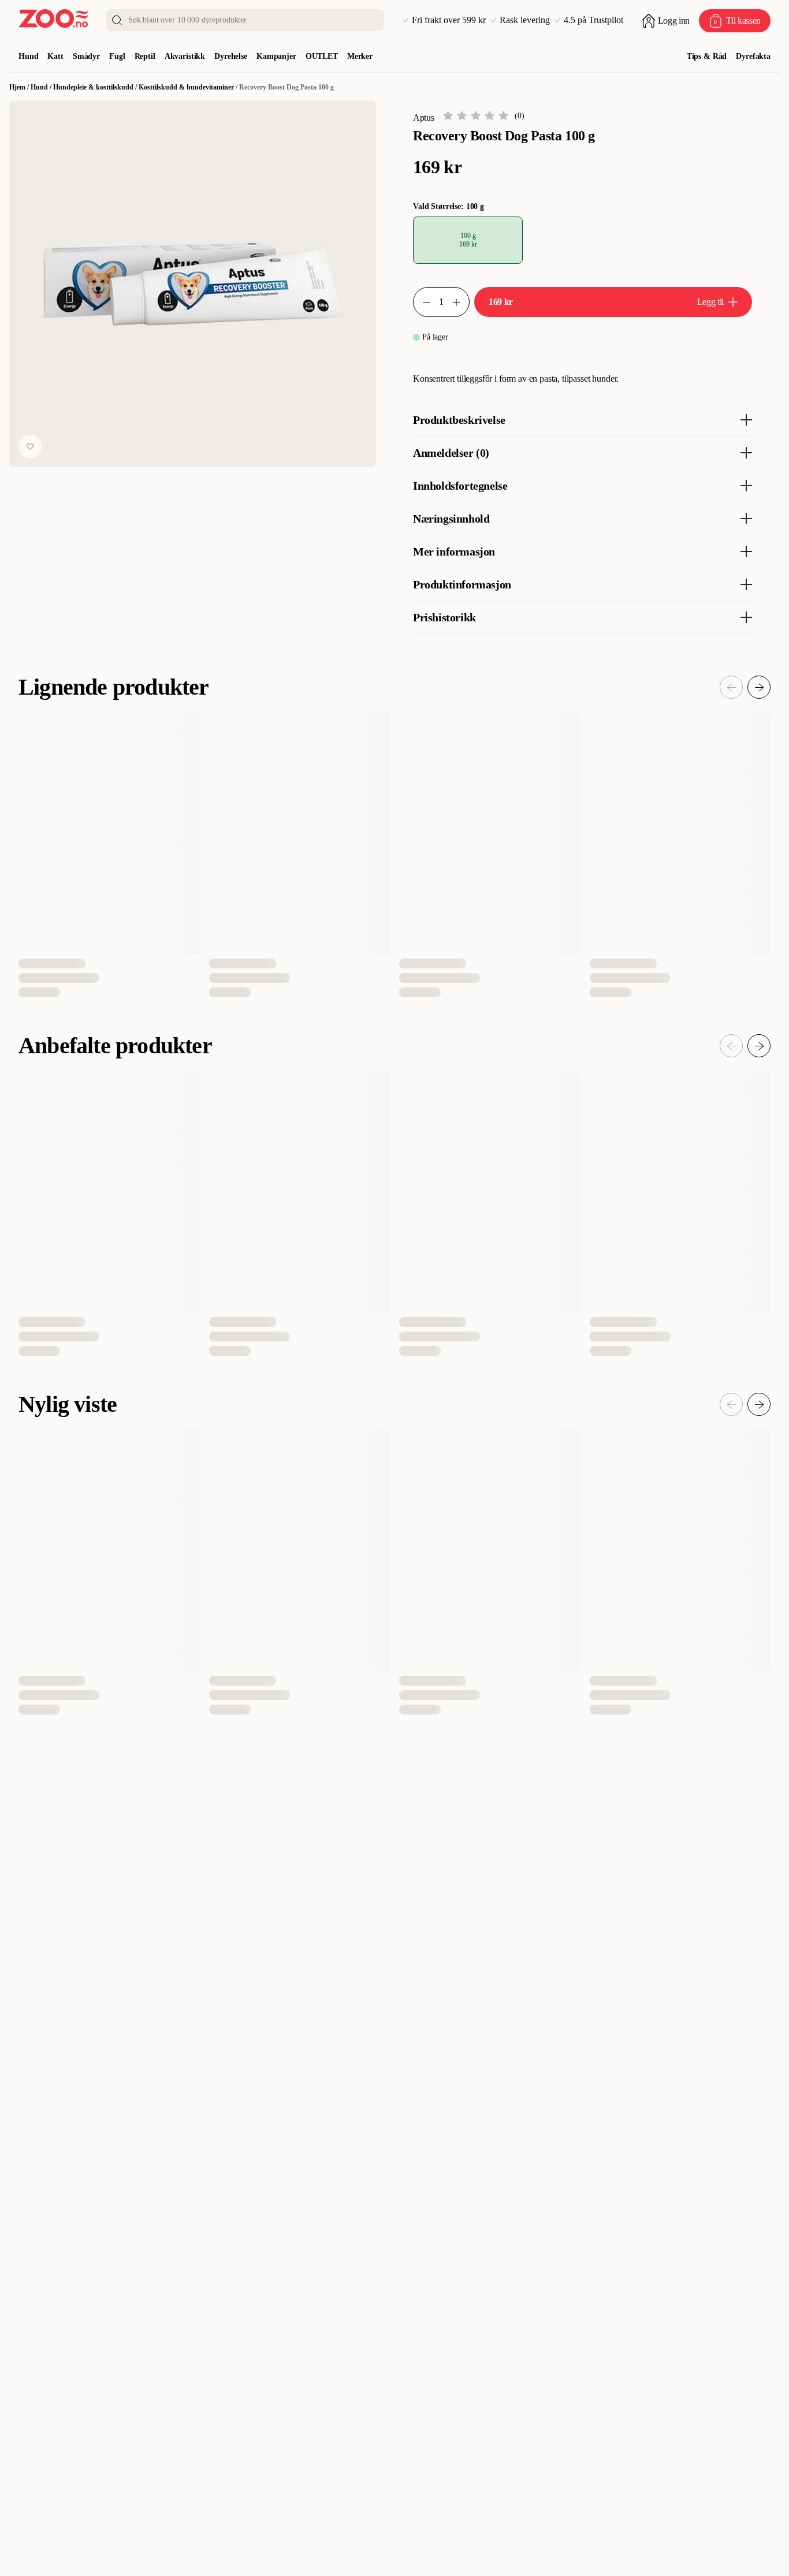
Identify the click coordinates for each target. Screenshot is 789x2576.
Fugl (117, 56)
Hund (28, 56)
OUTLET (322, 56)
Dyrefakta (753, 56)
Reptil (145, 56)
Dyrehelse (231, 56)
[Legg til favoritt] (30, 446)
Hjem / (20, 87)
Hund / (42, 87)
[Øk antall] (461, 302)
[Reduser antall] (422, 302)
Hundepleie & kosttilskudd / (96, 87)
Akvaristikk (185, 56)
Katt (55, 56)
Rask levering (525, 20)
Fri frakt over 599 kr (449, 20)
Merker (360, 56)
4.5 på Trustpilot (593, 20)
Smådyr (86, 56)
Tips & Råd (707, 56)
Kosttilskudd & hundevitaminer (186, 87)
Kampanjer (276, 56)
